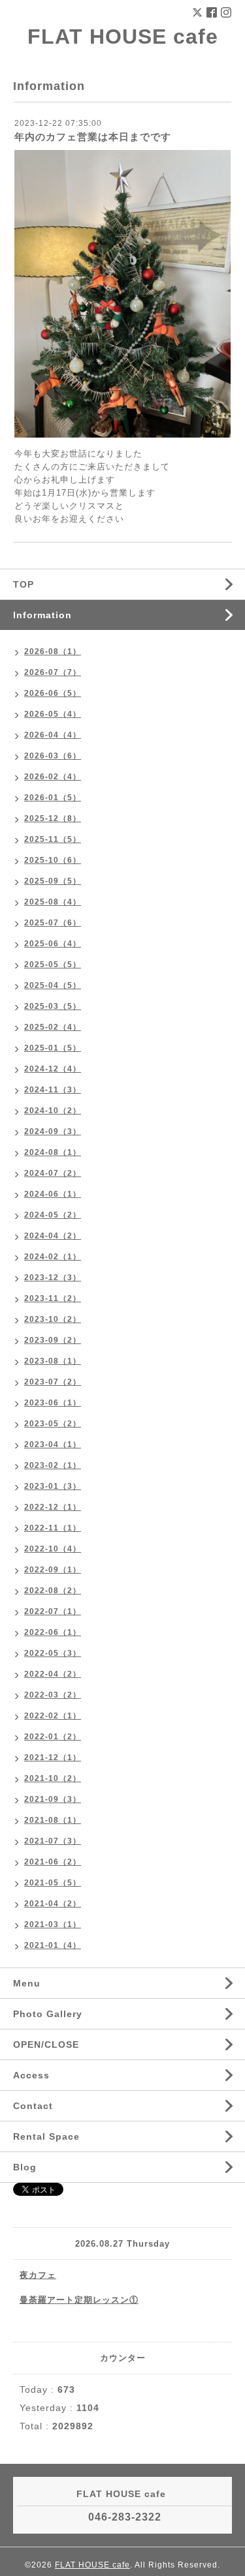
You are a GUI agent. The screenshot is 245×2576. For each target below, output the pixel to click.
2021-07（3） (53, 1841)
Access (31, 2075)
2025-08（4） (53, 902)
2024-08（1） (53, 1152)
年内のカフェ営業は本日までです (93, 137)
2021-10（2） (53, 1778)
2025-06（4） (53, 944)
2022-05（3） (53, 1653)
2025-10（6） (53, 860)
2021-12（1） (53, 1758)
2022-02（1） (53, 1716)
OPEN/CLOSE (46, 2044)
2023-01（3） (53, 1486)
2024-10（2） (53, 1111)
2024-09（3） (53, 1131)
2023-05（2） (53, 1424)
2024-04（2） (53, 1236)
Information (42, 615)
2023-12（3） (53, 1278)
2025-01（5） (53, 1048)
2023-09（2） (53, 1340)
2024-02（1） (53, 1257)
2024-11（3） (53, 1090)
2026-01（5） (53, 798)
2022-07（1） (53, 1611)
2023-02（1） (53, 1465)
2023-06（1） (53, 1403)
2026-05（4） (53, 714)
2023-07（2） (53, 1382)
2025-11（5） (53, 839)
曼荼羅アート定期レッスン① (79, 2300)
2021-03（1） (53, 1925)
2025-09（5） (53, 881)
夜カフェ (38, 2275)
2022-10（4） (53, 1549)
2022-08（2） (53, 1591)
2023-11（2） (53, 1298)
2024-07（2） (53, 1173)
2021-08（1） (53, 1820)
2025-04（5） (53, 985)
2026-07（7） (53, 672)
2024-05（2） (53, 1215)
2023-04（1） (53, 1445)
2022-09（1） (53, 1570)
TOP (24, 584)
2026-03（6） (53, 756)
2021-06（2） (53, 1862)
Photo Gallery (48, 2014)
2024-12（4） (53, 1069)
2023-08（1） (53, 1361)
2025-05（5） (53, 965)
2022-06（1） (53, 1632)
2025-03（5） (53, 1006)
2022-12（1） (53, 1507)
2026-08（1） (53, 651)
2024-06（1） (53, 1194)
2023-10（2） (53, 1319)
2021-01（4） (53, 1945)
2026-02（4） (53, 777)
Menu (27, 1983)
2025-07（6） (53, 923)
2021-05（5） (53, 1883)
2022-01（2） (53, 1737)
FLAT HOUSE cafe (123, 37)
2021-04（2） (53, 1904)
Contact (33, 2106)
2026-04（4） (53, 735)
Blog (25, 2167)
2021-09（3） (53, 1799)
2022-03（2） (53, 1695)
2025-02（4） (53, 1027)
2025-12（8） (53, 818)
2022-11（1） (53, 1528)
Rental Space (46, 2136)
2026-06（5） (53, 693)
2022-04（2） (53, 1674)
